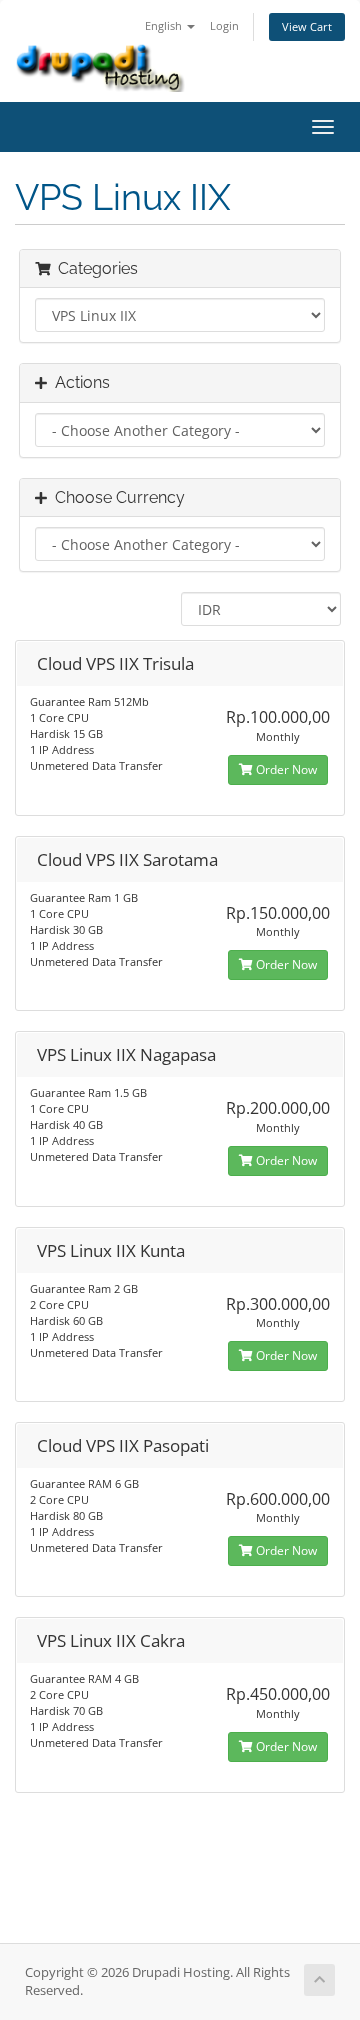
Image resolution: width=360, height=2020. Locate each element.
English (165, 25)
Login (224, 25)
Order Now (285, 769)
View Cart (307, 26)
